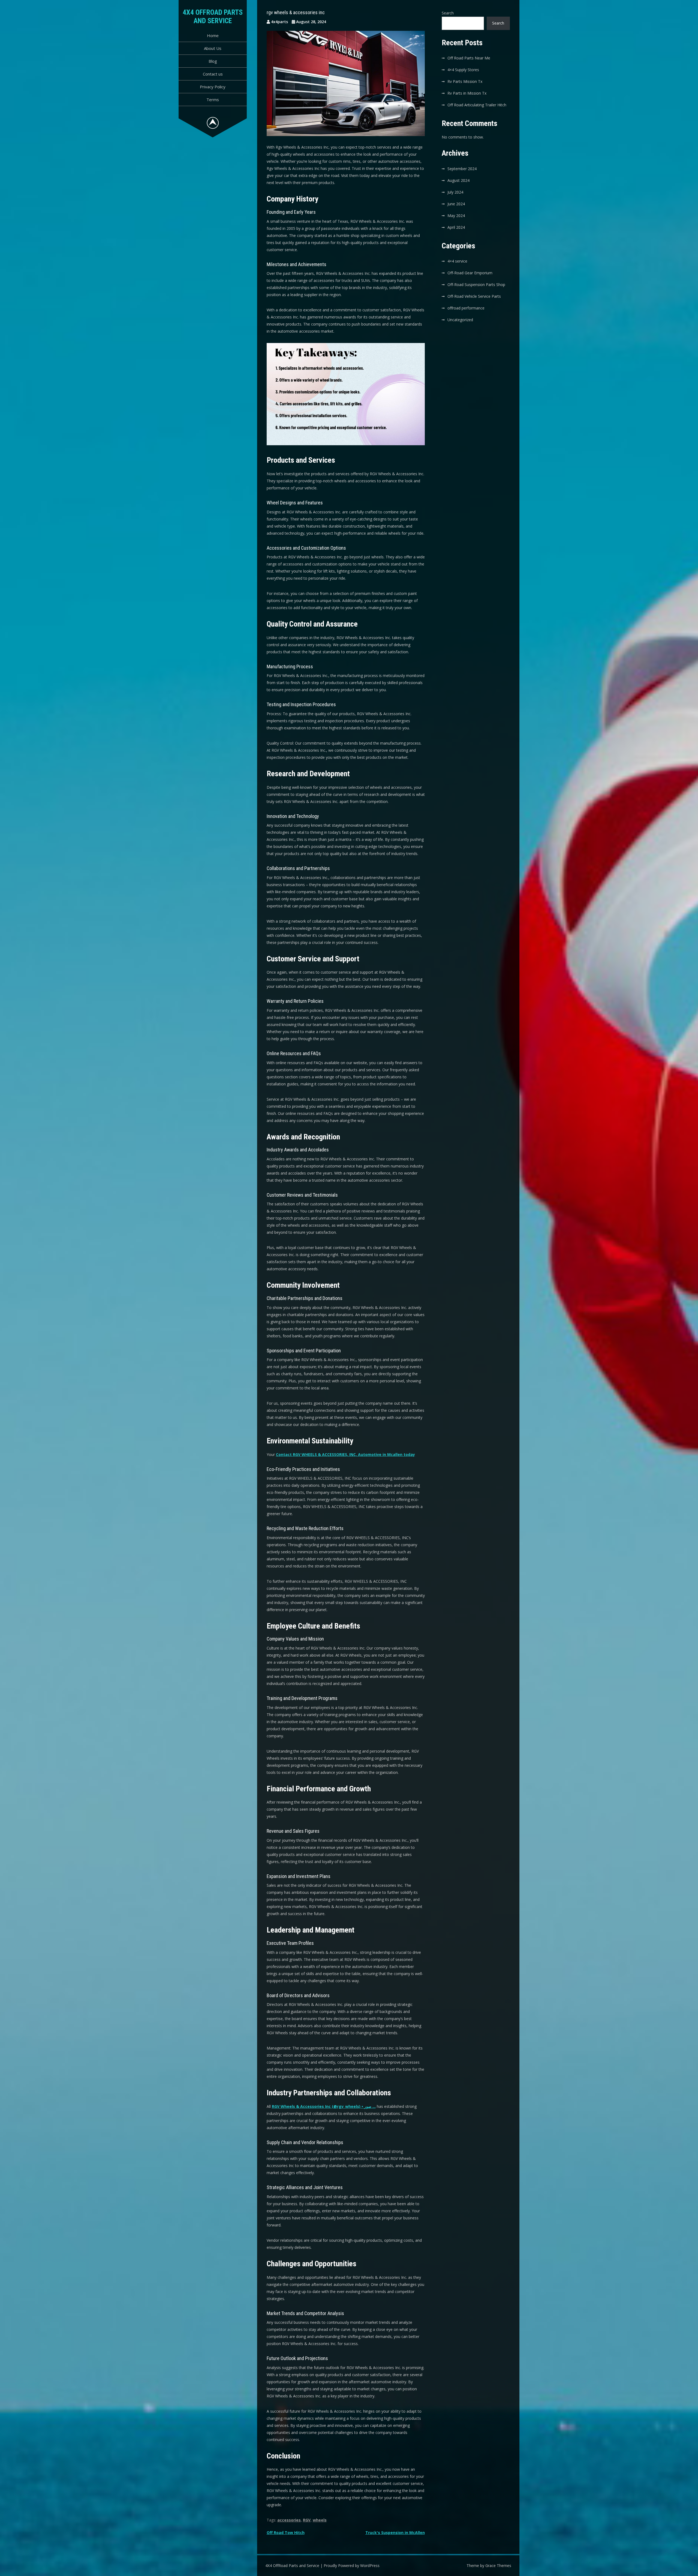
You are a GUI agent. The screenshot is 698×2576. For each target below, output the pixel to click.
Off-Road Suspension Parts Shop (476, 285)
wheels (320, 2520)
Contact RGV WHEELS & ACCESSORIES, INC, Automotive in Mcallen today (345, 1454)
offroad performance (466, 308)
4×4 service (457, 261)
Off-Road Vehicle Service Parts (474, 296)
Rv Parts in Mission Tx (467, 93)
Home (213, 35)
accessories (289, 2520)
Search (448, 13)
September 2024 (462, 169)
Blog (213, 61)
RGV (307, 2520)
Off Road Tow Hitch (286, 2533)
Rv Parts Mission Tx (465, 81)
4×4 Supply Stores (463, 70)
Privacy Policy (213, 87)
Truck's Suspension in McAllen (395, 2533)
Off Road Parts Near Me (469, 58)
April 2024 (456, 227)
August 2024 (458, 180)
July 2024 (455, 192)
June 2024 (456, 204)
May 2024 (456, 216)
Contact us (213, 74)
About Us (213, 48)
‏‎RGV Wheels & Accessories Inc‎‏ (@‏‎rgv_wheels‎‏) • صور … (324, 2106)
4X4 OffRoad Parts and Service (213, 16)
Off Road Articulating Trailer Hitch (477, 105)
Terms (213, 100)
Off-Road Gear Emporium (470, 273)
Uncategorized (460, 320)
